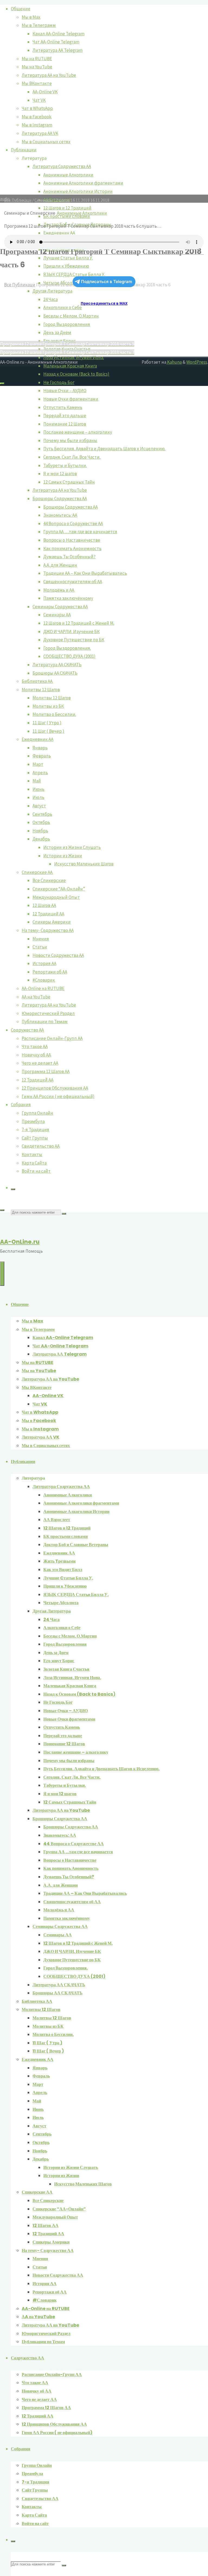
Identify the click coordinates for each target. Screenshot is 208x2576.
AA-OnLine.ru (20, 1242)
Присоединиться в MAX (104, 303)
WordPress (197, 362)
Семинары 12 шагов (52, 200)
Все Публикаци (20, 285)
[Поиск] (13, 1189)
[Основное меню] (2, 1274)
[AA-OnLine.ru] (104, 1419)
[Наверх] (2, 383)
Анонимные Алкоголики (82, 213)
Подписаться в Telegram (107, 282)
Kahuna (174, 362)
